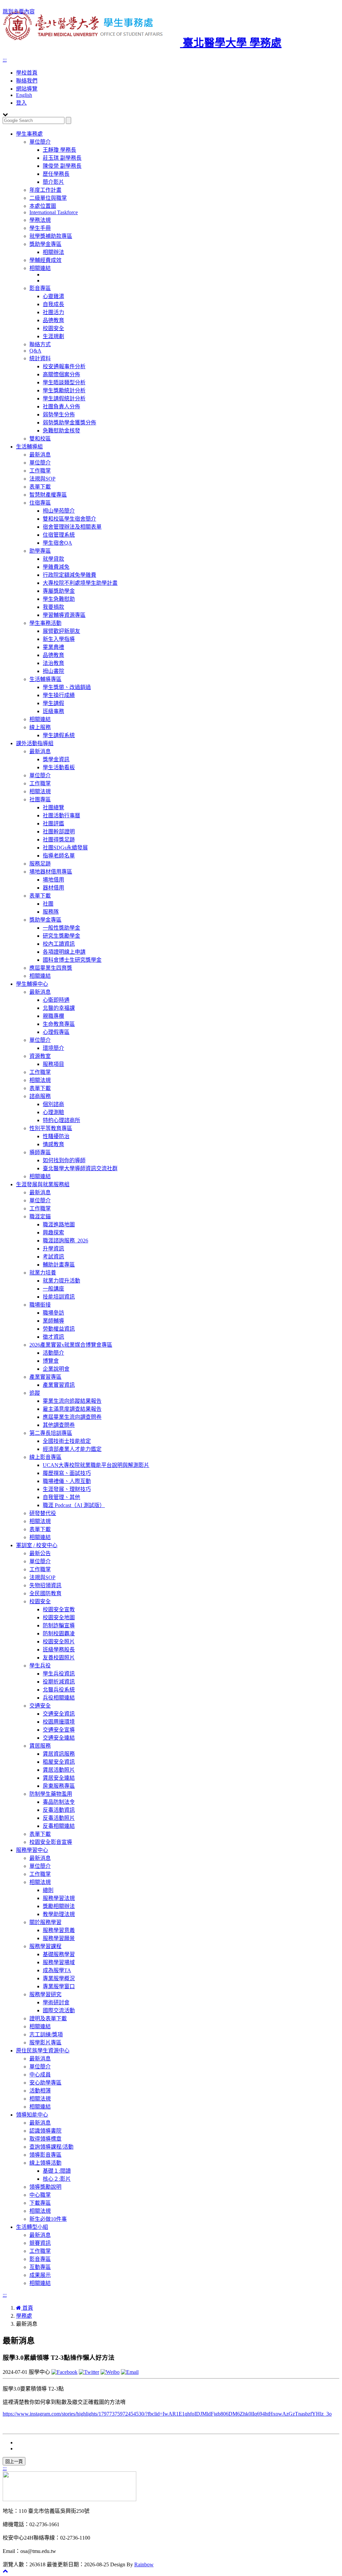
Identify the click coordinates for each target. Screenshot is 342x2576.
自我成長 (53, 304)
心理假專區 (56, 1032)
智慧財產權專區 (48, 495)
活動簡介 (53, 1353)
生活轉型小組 (32, 2227)
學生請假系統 (59, 735)
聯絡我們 (27, 81)
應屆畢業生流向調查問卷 (72, 1417)
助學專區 (40, 551)
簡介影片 (53, 182)
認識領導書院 (45, 2131)
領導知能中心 (32, 2115)
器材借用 (53, 888)
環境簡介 (53, 1048)
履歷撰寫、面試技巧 (67, 1473)
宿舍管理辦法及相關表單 (72, 527)
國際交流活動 (59, 2010)
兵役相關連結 (59, 1698)
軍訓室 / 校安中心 (37, 1545)
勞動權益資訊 (59, 1329)
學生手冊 (40, 228)
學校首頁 (27, 73)
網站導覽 (27, 89)
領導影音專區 (45, 2155)
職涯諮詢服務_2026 (65, 1241)
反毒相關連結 (59, 1826)
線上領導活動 (45, 2163)
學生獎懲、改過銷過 (67, 687)
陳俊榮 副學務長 (62, 166)
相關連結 (40, 268)
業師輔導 (53, 1321)
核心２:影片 (57, 2179)
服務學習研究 (45, 1994)
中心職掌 (40, 2195)
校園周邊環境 (59, 1722)
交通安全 (40, 1706)
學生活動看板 (59, 767)
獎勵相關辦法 (59, 1906)
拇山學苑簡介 (59, 511)
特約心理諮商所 (61, 1120)
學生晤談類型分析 (64, 382)
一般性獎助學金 (61, 928)
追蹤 (35, 1393)
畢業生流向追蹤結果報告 (72, 1401)
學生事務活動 (45, 623)
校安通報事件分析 (64, 366)
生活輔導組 (29, 447)
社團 (48, 904)
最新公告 (40, 1553)
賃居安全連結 (59, 1778)
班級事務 (53, 711)
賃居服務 (40, 1746)
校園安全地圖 (59, 1617)
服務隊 (51, 912)
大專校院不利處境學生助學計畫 (80, 583)
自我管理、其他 (61, 1497)
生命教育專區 (59, 1024)
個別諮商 (53, 1104)
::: (5, 60)
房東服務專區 (59, 1786)
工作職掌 (40, 471)
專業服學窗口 (59, 1986)
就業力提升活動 (61, 1281)
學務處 (24, 2316)
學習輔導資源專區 (64, 615)
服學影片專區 (45, 2043)
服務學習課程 (45, 1946)
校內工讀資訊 (59, 944)
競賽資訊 (40, 2243)
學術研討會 (56, 2002)
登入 (21, 103)
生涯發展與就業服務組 (43, 1184)
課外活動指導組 (35, 743)
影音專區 (40, 288)
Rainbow (144, 2564)
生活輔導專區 (45, 679)
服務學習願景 (59, 1938)
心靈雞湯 (53, 296)
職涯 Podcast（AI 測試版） (74, 1505)
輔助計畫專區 (59, 1265)
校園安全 (53, 328)
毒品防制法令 (59, 1802)
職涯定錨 (40, 1216)
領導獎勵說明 (45, 2187)
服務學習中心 (32, 1850)
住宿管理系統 (59, 535)
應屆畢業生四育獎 (51, 968)
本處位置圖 (43, 206)
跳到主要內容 (19, 12)
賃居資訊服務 (59, 1754)
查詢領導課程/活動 (51, 2147)
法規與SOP (42, 479)
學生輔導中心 (32, 984)
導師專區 (40, 1152)
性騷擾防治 (56, 1136)
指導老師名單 (59, 856)
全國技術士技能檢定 (67, 1441)
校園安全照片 (59, 1642)
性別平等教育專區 (51, 1128)
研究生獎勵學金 (61, 936)
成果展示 (40, 2275)
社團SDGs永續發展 (65, 848)
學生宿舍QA (57, 543)
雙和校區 (40, 439)
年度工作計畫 (45, 190)
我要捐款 (53, 607)
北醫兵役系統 (59, 1690)
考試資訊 (53, 1257)
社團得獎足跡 (59, 840)
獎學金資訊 (56, 759)
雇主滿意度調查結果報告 (72, 1409)
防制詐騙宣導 (59, 1625)
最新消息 (40, 455)
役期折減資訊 (59, 1682)
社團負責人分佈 (61, 406)
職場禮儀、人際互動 (67, 1481)
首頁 (27, 2308)
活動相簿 (40, 2091)
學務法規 (40, 220)
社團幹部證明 (59, 832)
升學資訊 (53, 1249)
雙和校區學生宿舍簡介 (69, 519)
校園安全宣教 (59, 1609)
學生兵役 (40, 1666)
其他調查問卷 (59, 1425)
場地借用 (53, 880)
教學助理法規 (59, 1914)
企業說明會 (56, 1369)
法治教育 (53, 663)
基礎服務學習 (59, 1954)
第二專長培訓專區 (51, 1433)
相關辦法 (53, 252)
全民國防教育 (45, 1593)
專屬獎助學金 (59, 591)
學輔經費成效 (45, 260)
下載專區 (40, 2203)
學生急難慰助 (59, 599)
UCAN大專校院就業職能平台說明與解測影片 (96, 1465)
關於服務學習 (45, 1922)
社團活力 (53, 312)
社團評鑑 (53, 824)
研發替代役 (43, 1513)
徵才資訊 (53, 1337)
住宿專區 (40, 503)
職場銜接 (40, 1305)
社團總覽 (53, 807)
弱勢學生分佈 (59, 415)
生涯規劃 (53, 336)
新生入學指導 (59, 639)
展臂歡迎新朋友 (61, 631)
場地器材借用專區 (51, 872)
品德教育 (53, 320)
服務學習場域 (59, 1962)
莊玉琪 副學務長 (62, 158)
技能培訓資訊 (59, 1297)
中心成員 (40, 2075)
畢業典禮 (53, 647)
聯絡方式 (40, 344)
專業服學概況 (59, 1978)
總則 (48, 1890)
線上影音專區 (45, 1457)
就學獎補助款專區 (51, 236)
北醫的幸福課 (59, 1008)
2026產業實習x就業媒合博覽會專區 (71, 1345)
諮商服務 (40, 1096)
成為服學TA (57, 1970)
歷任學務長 (56, 174)
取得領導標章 (45, 2139)
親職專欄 (53, 1016)
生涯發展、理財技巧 (67, 1489)
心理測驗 (53, 1112)
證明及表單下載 (48, 2018)
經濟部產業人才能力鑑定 (72, 1449)
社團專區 (40, 799)
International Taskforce (54, 212)
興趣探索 (53, 1233)
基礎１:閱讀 (57, 2171)
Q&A (35, 351)
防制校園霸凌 (59, 1634)
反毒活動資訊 (59, 1810)
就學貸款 (53, 559)
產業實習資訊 (59, 1385)
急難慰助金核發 (61, 431)
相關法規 (40, 791)
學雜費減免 (56, 567)
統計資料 (40, 358)
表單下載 (40, 487)
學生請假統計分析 (64, 398)
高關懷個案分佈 (61, 374)
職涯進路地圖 (59, 1225)
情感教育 (53, 1144)
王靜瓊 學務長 (59, 150)
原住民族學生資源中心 (43, 2051)
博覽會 (51, 1361)
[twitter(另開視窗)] (89, 2372)
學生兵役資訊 (59, 1674)
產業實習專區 (45, 1377)
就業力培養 (43, 1273)
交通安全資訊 (59, 1714)
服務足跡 (40, 864)
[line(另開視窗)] (130, 2372)
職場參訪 (53, 1313)
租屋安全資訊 (59, 1762)
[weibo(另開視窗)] (110, 2372)
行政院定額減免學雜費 (69, 575)
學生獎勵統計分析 (64, 390)
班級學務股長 (59, 1650)
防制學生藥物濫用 (51, 1794)
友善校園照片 (59, 1658)
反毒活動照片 (59, 1818)
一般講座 (53, 1289)
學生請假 (53, 703)
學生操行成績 (59, 695)
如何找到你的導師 (64, 1160)
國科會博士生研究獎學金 (72, 960)
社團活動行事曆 (61, 816)
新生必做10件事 (48, 2219)
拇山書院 (53, 671)
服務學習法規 (59, 1898)
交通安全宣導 (59, 1730)
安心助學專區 (45, 2083)
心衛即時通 (56, 1000)
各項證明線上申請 (64, 952)
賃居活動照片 (59, 1770)
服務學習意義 (59, 1930)
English (24, 95)
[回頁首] (5, 2571)
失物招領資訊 (45, 1585)
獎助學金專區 (45, 244)
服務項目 (53, 1064)
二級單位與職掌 (48, 198)
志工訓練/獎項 (46, 2035)
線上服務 (40, 727)
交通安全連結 (59, 1738)
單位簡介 (40, 142)
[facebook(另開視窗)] (64, 2372)
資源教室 (40, 1056)
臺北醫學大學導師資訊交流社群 (80, 1168)
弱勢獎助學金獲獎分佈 (69, 423)
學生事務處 (29, 134)
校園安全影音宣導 (51, 1842)
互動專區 (40, 2267)
